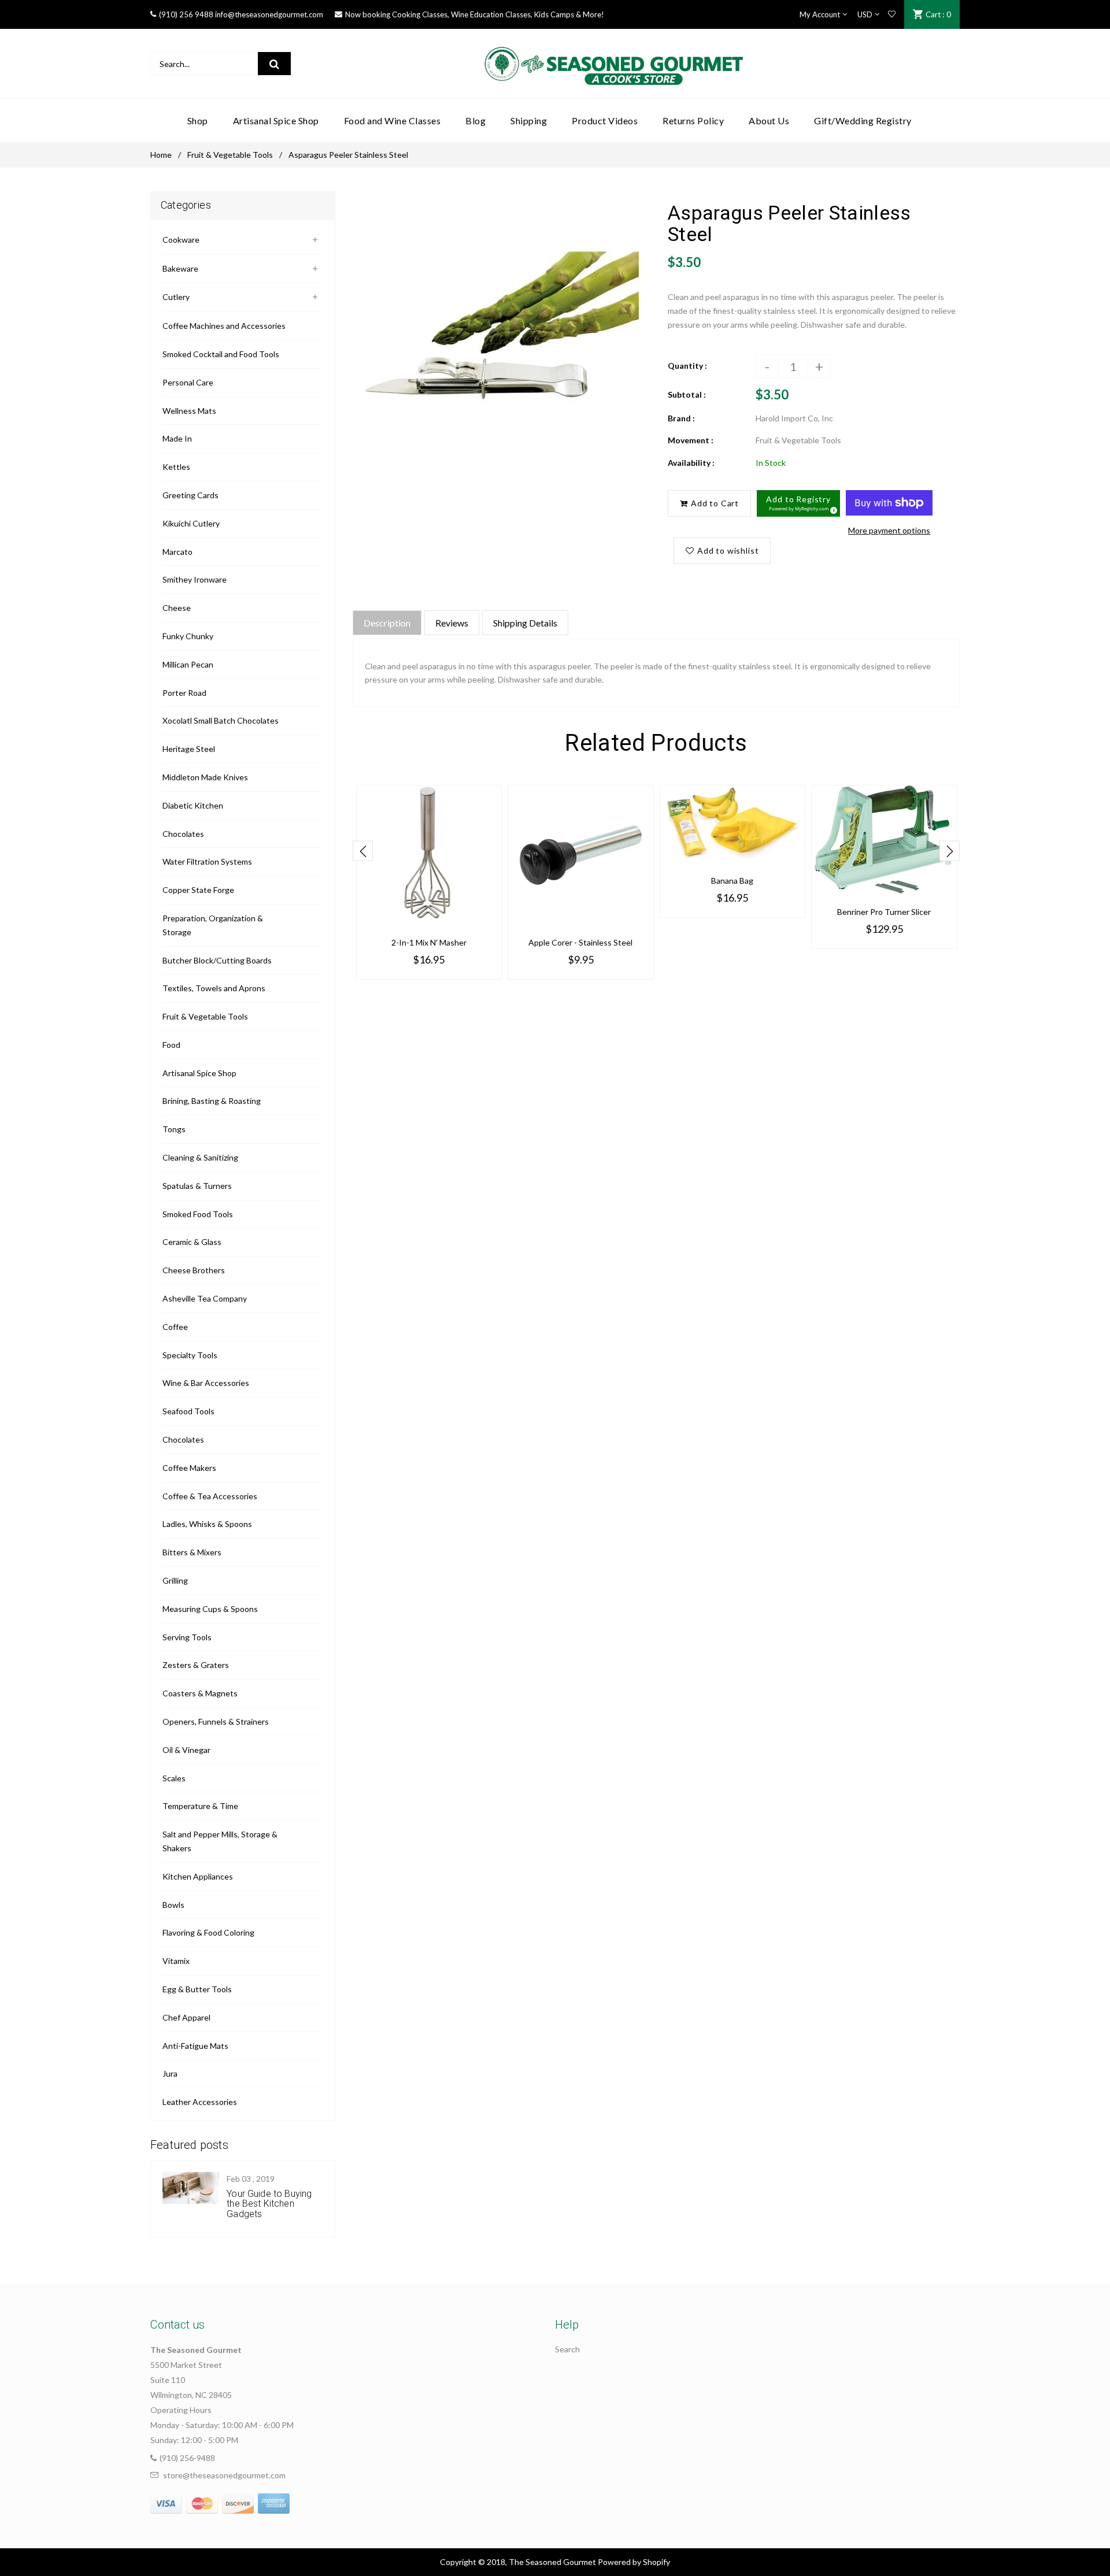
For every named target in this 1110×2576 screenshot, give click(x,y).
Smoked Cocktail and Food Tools (221, 354)
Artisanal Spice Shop (199, 1073)
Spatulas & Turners (197, 1186)
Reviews (452, 623)
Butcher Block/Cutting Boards (217, 960)
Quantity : (687, 366)
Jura (170, 2073)
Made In (177, 438)
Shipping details (525, 623)
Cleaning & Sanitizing (200, 1157)
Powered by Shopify (634, 2562)
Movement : (691, 440)
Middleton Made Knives (205, 777)
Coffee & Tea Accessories (210, 1496)
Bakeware (180, 268)
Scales (174, 1778)
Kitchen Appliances (198, 1876)
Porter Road (184, 693)
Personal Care (188, 382)
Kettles (176, 467)
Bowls (173, 1905)
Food (171, 1045)
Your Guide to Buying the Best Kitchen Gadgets (269, 2204)
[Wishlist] (892, 14)
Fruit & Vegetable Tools (230, 155)
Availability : (691, 463)
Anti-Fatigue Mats (195, 2046)
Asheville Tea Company (205, 1298)
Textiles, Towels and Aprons (214, 988)
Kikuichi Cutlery (191, 523)
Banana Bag (732, 881)
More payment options (889, 530)
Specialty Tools (190, 1355)
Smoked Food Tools (198, 1214)
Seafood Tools (188, 1411)
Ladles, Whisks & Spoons (207, 1524)
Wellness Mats (189, 411)
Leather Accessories (200, 2102)
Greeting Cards (190, 495)
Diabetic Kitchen (193, 805)
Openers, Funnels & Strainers (216, 1721)
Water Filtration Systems (207, 861)
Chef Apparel (186, 2017)
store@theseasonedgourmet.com (224, 2475)
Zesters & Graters (196, 1665)
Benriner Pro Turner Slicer (884, 912)
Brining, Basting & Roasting (212, 1101)
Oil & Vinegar (186, 1750)
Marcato (177, 552)
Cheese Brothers (194, 1270)
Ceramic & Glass (192, 1242)
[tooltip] (832, 509)
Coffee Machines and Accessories (224, 326)
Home (161, 155)
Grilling (175, 1580)
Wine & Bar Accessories (206, 1383)
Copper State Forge (198, 890)
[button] (798, 503)
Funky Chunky (188, 636)
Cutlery (176, 297)
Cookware (181, 240)
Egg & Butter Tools (197, 1989)
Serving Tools (187, 1637)
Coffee (175, 1327)
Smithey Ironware (195, 579)
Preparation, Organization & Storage (213, 925)
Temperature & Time (200, 1806)
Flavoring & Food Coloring (208, 1932)
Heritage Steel (189, 749)
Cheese (177, 608)
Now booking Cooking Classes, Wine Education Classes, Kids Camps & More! (475, 14)
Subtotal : (687, 394)
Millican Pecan (188, 664)
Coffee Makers (189, 1468)
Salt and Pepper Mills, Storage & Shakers (220, 1841)
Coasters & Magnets (200, 1693)
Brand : (681, 418)
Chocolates (183, 834)
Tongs (174, 1129)
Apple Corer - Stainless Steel (580, 942)
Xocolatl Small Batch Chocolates (221, 720)
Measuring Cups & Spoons (210, 1609)
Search (567, 2349)
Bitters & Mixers (192, 1552)
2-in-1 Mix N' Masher (429, 942)
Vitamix (176, 1961)
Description (387, 623)
